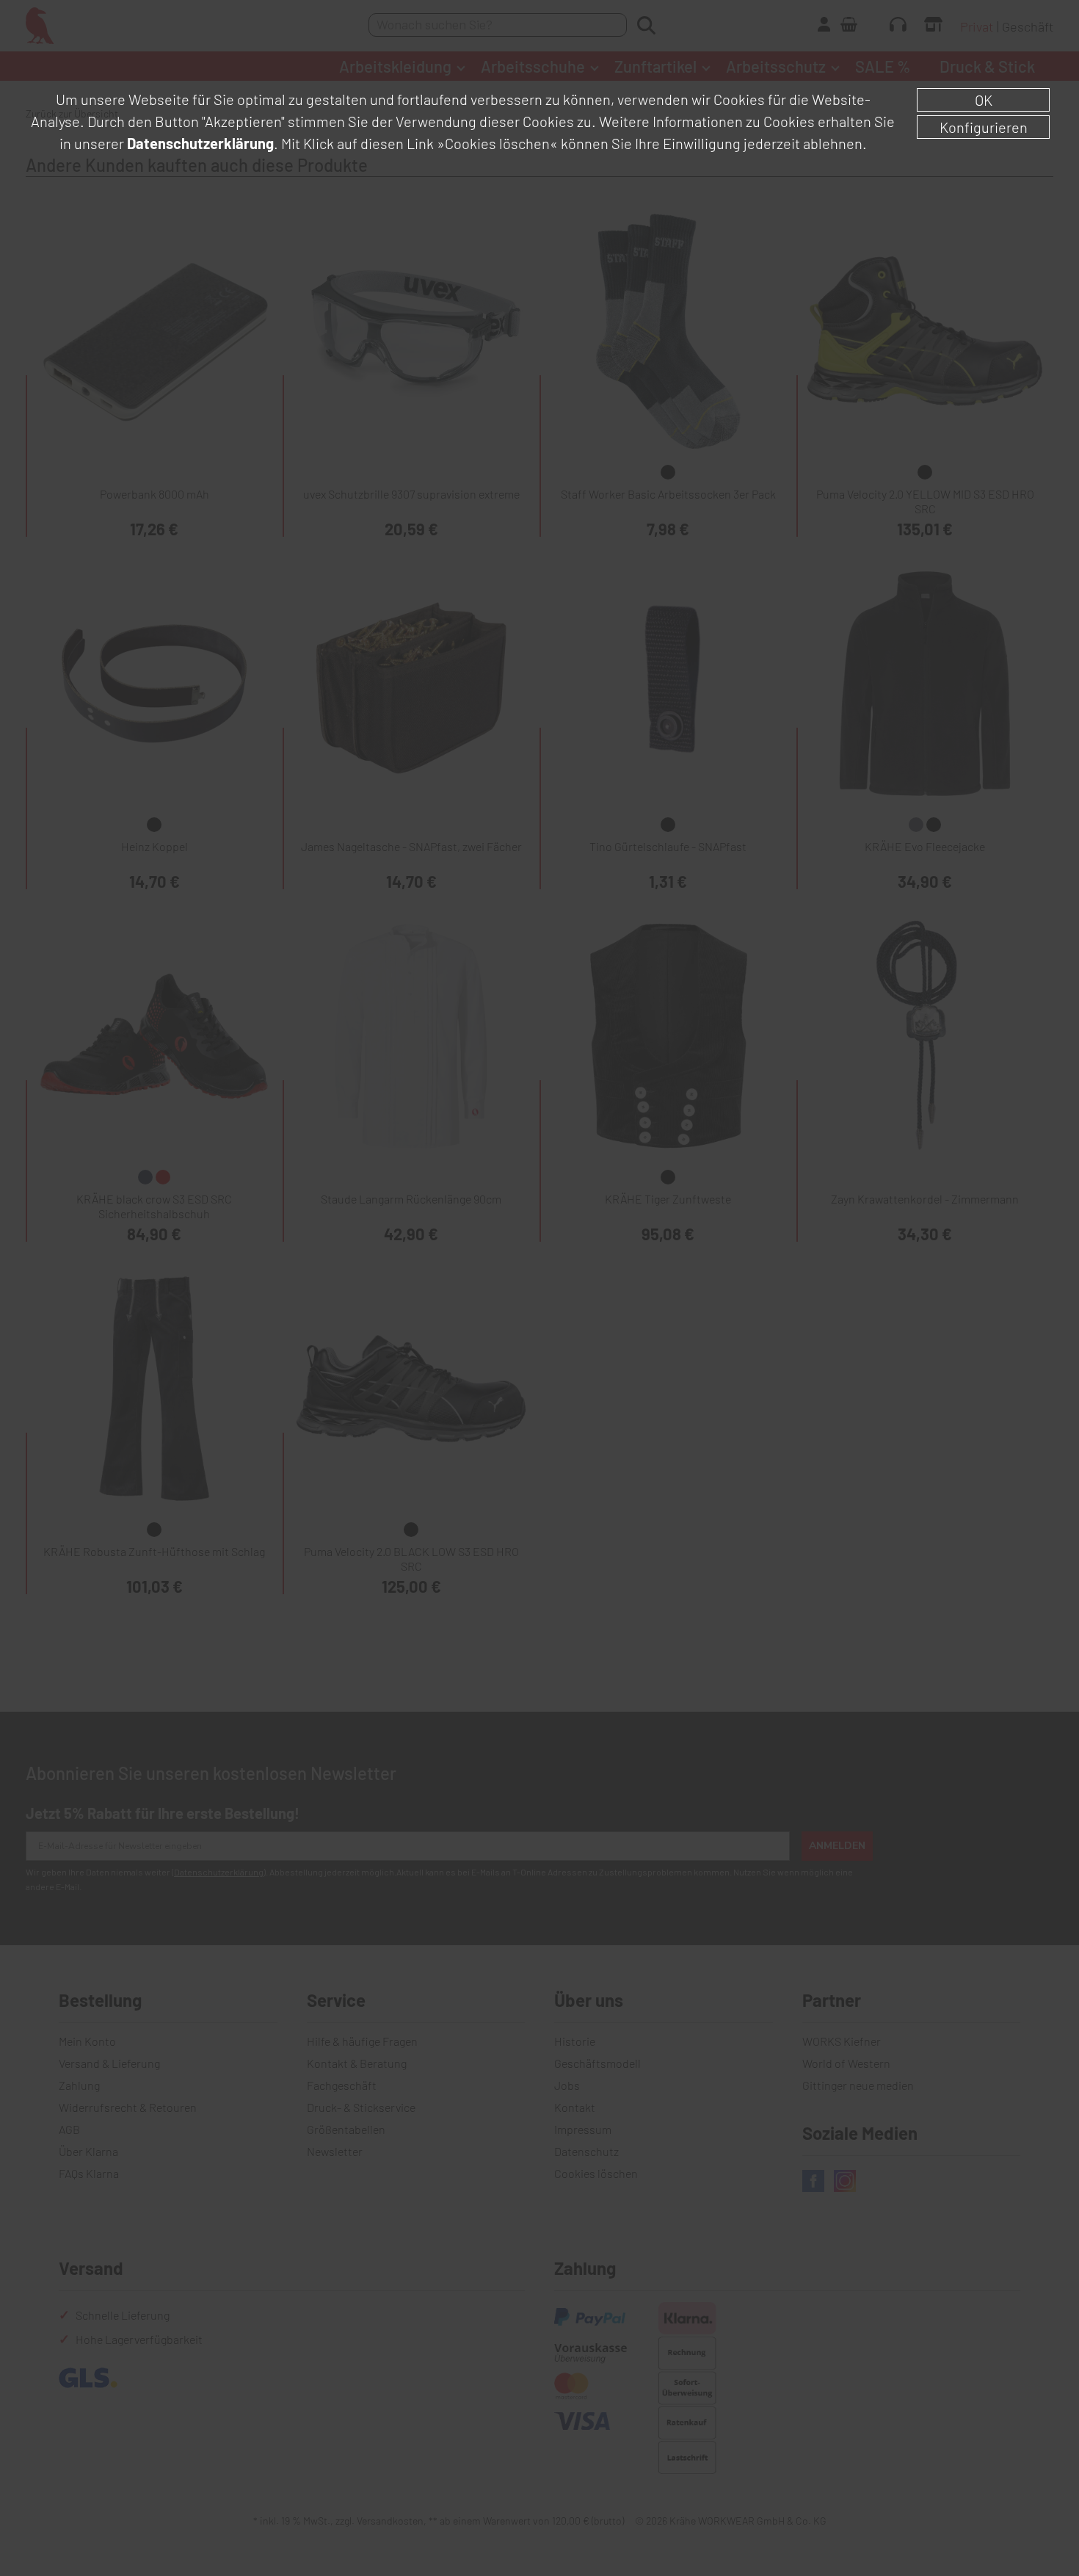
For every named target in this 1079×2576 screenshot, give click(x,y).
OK (984, 100)
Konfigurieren (984, 127)
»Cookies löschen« (497, 143)
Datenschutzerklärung (200, 143)
